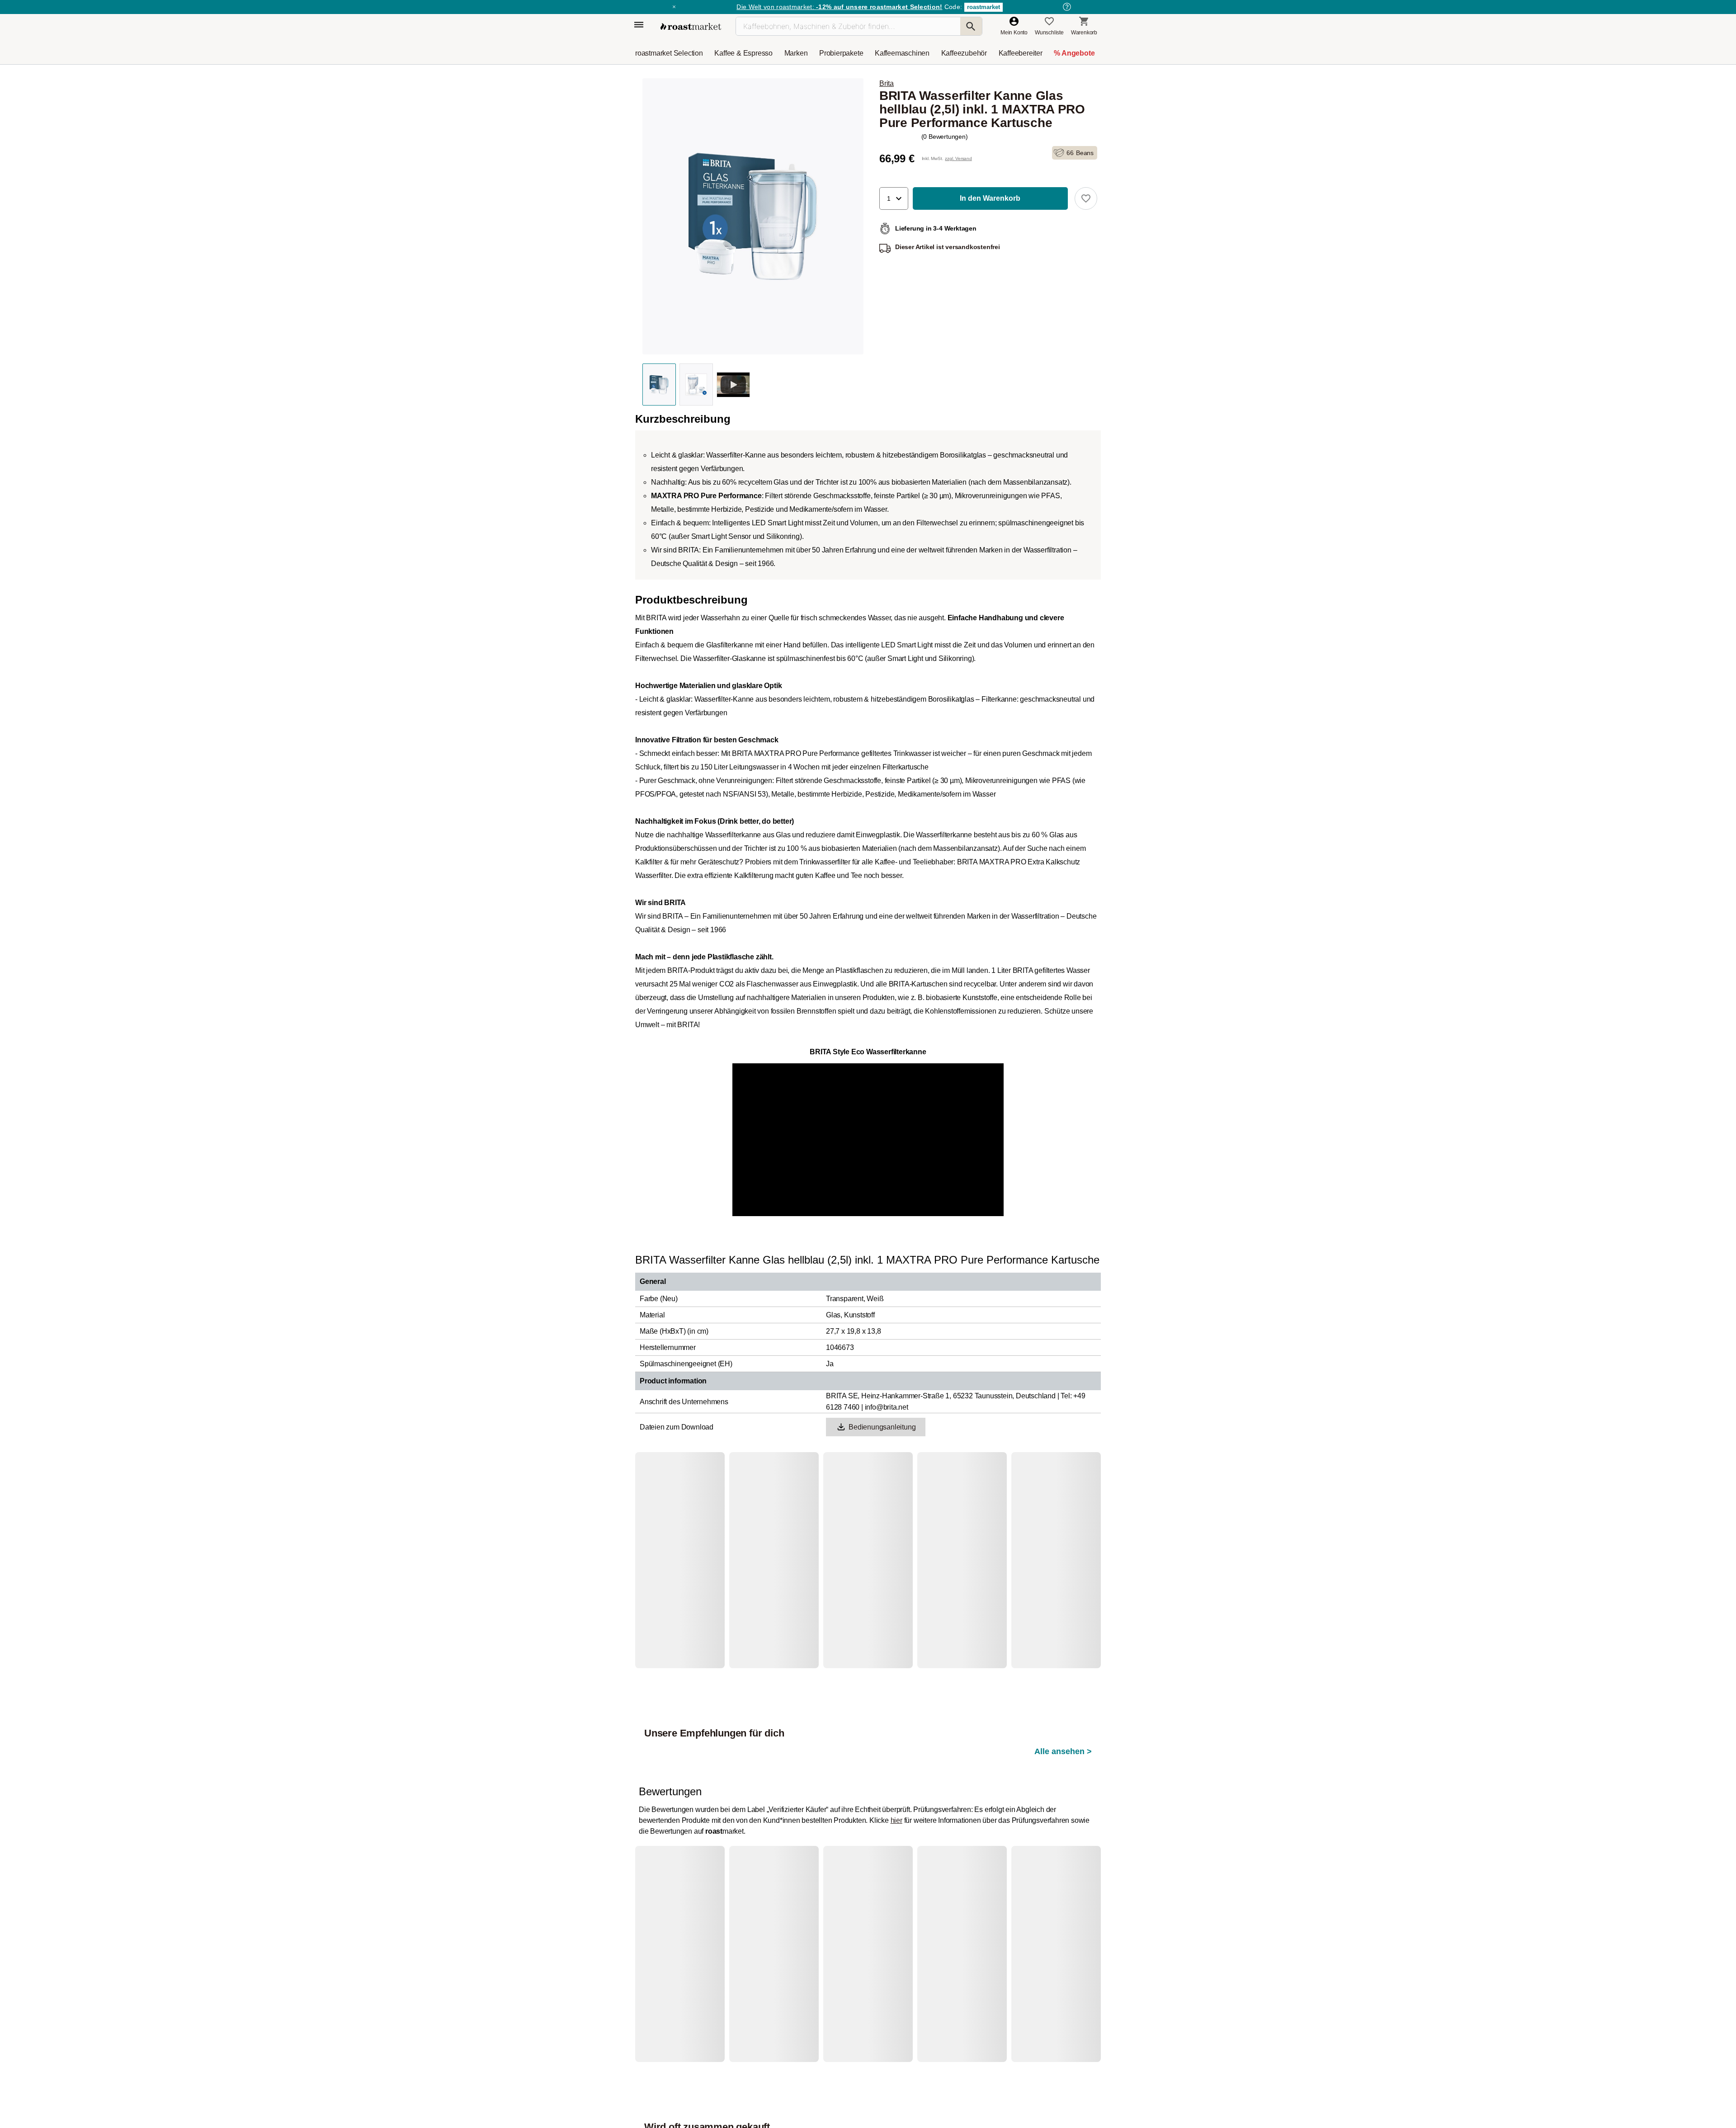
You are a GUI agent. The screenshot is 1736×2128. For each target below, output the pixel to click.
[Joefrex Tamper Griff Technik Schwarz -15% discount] (767, 1904)
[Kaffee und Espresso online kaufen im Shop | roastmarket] (691, 26)
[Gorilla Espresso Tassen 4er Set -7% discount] (767, 1560)
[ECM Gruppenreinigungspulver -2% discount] (1034, 1560)
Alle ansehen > (1063, 1497)
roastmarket (984, 7)
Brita (887, 83)
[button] (894, 198)
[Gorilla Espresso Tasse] (677, 1560)
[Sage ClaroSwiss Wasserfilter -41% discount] (856, 1904)
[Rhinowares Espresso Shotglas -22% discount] (945, 1904)
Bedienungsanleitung (881, 1427)
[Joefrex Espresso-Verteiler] (1034, 1904)
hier (896, 1771)
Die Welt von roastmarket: (839, 7)
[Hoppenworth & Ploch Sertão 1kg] (677, 1904)
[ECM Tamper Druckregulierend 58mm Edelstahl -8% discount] (945, 1560)
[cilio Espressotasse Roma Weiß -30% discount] (856, 1560)
